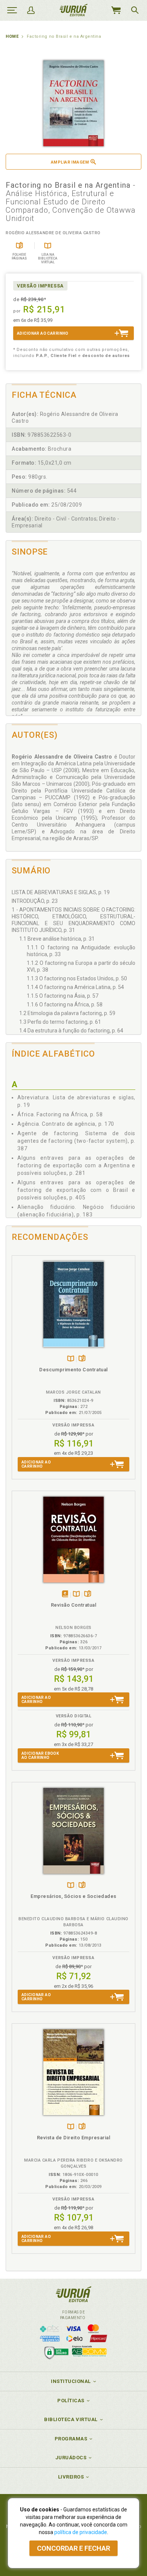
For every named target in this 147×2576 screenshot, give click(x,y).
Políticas (71, 2401)
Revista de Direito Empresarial (74, 2138)
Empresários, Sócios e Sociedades (73, 1896)
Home (12, 36)
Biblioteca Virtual (71, 2419)
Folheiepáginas (82, 1359)
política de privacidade (81, 2532)
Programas (71, 2439)
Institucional (71, 2381)
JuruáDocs (71, 2458)
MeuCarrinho (116, 10)
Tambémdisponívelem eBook (65, 1594)
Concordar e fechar (73, 2548)
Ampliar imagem (70, 162)
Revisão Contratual (74, 1605)
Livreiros (71, 2477)
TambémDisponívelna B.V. (71, 1359)
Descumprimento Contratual (73, 1370)
